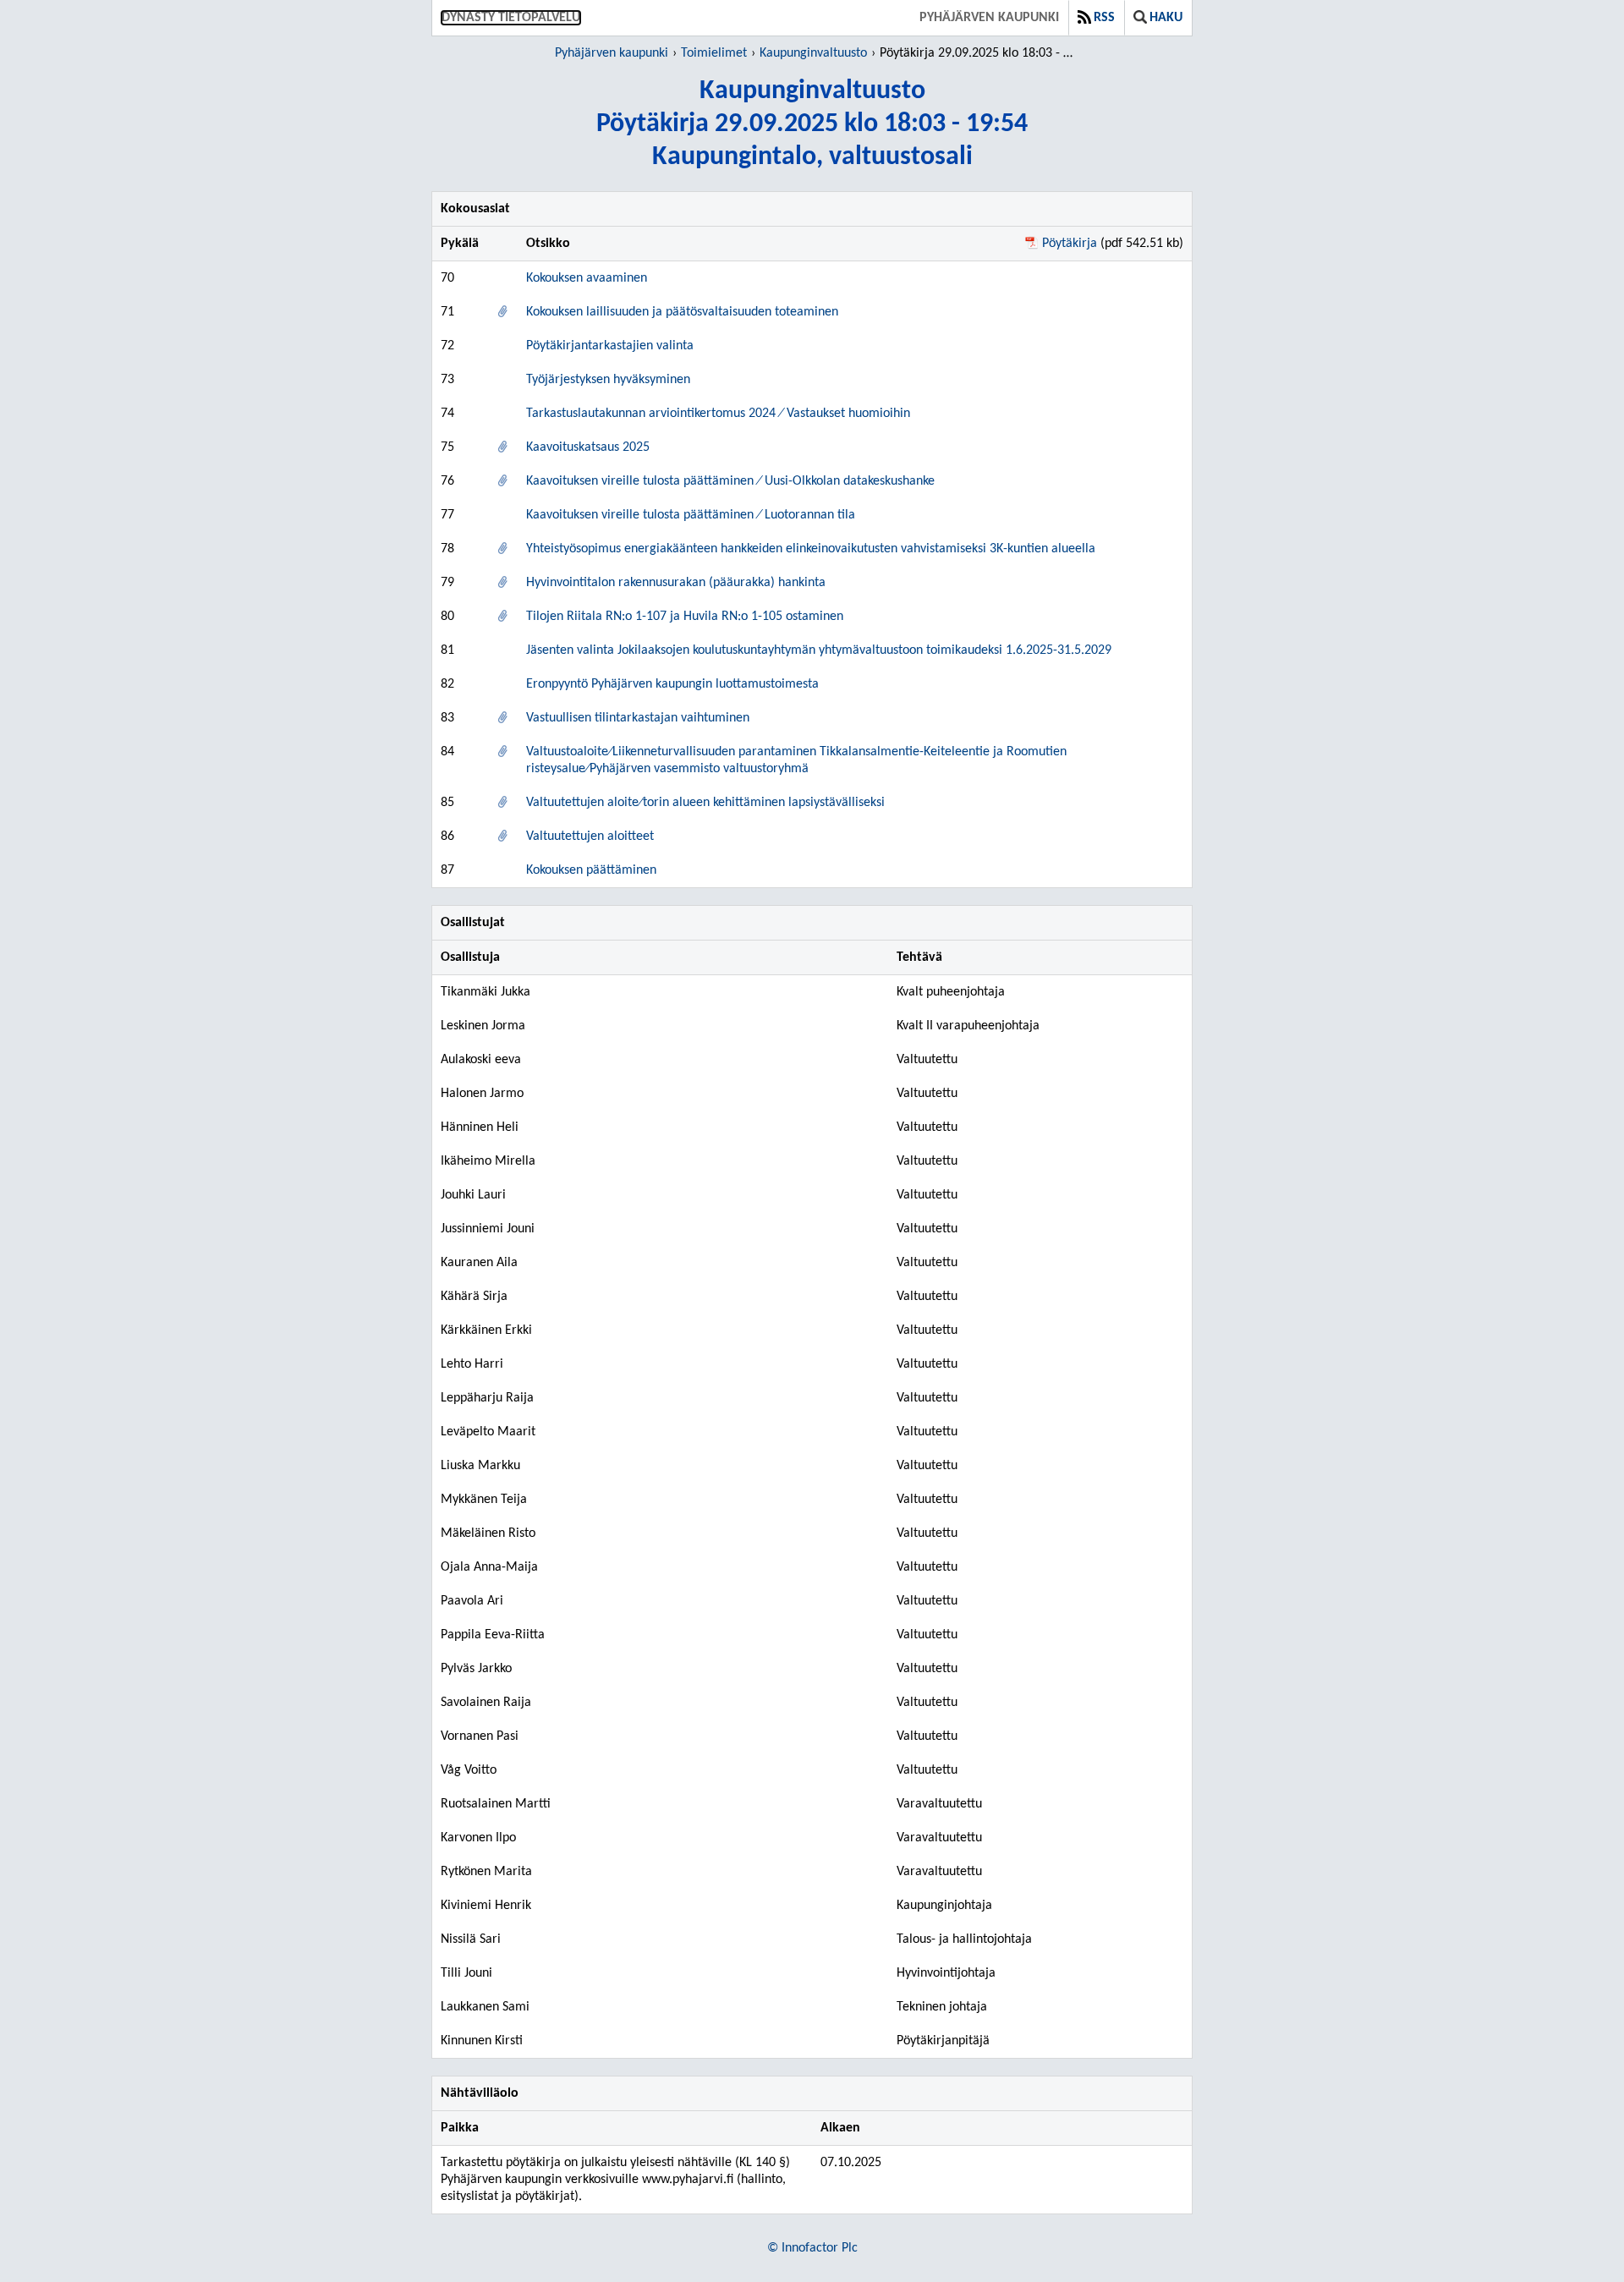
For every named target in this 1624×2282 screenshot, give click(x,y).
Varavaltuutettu (939, 1804)
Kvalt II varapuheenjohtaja (968, 1026)
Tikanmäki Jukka (486, 992)
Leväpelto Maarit (488, 1432)
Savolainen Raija (486, 1703)
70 (447, 278)
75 (447, 447)
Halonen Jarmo (482, 1094)
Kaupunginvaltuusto (813, 53)
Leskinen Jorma (483, 1026)
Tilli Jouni (466, 1973)
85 (447, 803)
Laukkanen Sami (485, 2007)
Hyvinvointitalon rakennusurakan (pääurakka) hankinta (676, 583)
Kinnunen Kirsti (482, 2041)
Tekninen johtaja (942, 2007)
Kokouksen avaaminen (587, 278)
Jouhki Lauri (473, 1195)
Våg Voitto (469, 1770)
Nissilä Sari (471, 1939)
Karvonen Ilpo (478, 1838)
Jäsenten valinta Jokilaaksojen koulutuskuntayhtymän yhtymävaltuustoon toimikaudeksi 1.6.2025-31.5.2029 (819, 650)
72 (447, 346)
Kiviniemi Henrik (486, 1906)
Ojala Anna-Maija (489, 1567)
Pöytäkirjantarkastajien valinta (610, 346)
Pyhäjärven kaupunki (989, 18)
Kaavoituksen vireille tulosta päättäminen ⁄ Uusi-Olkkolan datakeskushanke (730, 481)
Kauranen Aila (479, 1263)
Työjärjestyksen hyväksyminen (608, 380)
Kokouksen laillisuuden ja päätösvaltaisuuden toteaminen (682, 312)
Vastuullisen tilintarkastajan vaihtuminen (638, 718)
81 (447, 650)
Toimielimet (714, 53)
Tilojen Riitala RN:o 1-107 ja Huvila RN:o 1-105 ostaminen (685, 617)
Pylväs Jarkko (476, 1669)
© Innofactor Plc (812, 2248)
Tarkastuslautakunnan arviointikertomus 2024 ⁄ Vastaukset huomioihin (718, 414)
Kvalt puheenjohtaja (951, 992)
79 (447, 583)
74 (447, 414)
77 (447, 515)
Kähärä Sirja (474, 1297)
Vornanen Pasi (480, 1736)
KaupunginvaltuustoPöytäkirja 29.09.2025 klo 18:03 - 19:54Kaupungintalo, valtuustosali (812, 124)
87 (447, 870)
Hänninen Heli (480, 1127)
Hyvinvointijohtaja (946, 1973)
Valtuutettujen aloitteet (590, 837)
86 (447, 837)
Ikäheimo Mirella (488, 1161)
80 (447, 617)
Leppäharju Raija (487, 1398)
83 (447, 718)
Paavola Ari (472, 1601)
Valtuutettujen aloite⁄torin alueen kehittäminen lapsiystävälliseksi (705, 803)
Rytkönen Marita (486, 1872)
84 (447, 752)
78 (447, 549)
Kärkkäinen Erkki (486, 1330)
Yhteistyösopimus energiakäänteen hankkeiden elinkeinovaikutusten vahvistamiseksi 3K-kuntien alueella (811, 549)
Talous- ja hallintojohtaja (964, 1939)
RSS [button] (1104, 18)
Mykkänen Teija (484, 1500)
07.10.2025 (851, 2163)
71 (447, 312)
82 (447, 684)
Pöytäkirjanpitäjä (943, 2041)
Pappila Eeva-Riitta (493, 1635)
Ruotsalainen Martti (496, 1804)
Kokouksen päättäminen (591, 870)
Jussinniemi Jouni (488, 1229)
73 (447, 380)
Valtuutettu (927, 1060)
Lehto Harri (472, 1364)
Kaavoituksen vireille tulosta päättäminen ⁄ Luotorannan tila (691, 515)
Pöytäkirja (1070, 244)
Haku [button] (1166, 18)
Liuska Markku (480, 1466)
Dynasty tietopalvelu (511, 18)
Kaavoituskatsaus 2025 (588, 447)
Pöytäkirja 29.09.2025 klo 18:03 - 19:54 (979, 53)
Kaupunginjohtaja (944, 1906)
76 (447, 481)
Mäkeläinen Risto (488, 1533)
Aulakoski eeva (481, 1060)
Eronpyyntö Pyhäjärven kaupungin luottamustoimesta (672, 684)
